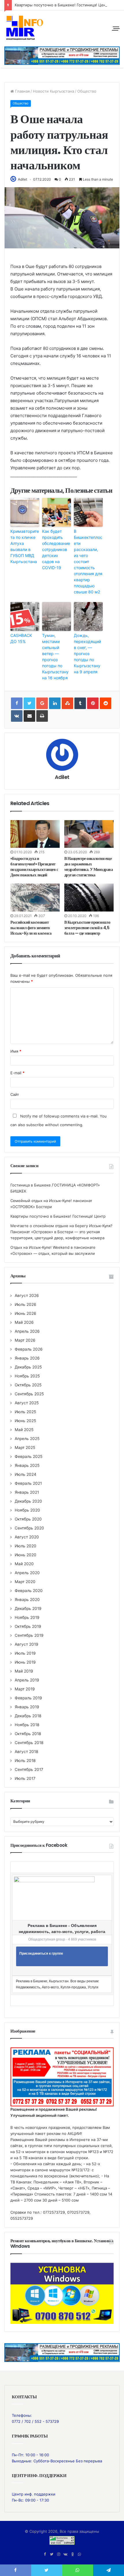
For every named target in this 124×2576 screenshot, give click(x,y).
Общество (87, 91)
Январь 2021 (27, 1492)
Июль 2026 (26, 1304)
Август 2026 (27, 1296)
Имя (16, 1051)
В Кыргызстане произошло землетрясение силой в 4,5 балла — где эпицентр (87, 928)
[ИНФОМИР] (25, 28)
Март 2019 (25, 1689)
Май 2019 (24, 1671)
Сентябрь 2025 (29, 1394)
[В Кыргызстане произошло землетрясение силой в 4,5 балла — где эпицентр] (89, 897)
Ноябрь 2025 (27, 1376)
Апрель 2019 (27, 1680)
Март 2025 (25, 1448)
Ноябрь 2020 (27, 1510)
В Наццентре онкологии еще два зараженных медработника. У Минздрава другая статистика (89, 867)
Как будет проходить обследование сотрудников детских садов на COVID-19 (56, 549)
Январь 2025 (27, 1465)
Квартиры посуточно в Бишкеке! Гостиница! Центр (62, 5)
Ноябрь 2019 (27, 1617)
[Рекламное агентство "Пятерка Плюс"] (62, 2352)
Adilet (22, 179)
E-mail (17, 1073)
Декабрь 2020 (28, 1501)
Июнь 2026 (26, 1313)
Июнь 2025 (25, 1421)
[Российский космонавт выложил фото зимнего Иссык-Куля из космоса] (35, 897)
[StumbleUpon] (67, 703)
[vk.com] (65, 2554)
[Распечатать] (42, 716)
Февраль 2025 (29, 1456)
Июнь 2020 (26, 1555)
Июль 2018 (25, 1761)
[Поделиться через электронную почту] (29, 716)
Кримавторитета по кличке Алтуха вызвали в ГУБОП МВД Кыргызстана (25, 546)
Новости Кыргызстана (53, 91)
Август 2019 (27, 1644)
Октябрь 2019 (28, 1626)
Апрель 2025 (27, 1439)
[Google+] (42, 703)
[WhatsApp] (79, 2554)
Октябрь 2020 (28, 1519)
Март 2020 (25, 1582)
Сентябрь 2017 (29, 1769)
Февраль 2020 (29, 1591)
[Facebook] (45, 2554)
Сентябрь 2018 (29, 1743)
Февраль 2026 (29, 1349)
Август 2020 (27, 1537)
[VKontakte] (17, 716)
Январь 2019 (27, 1707)
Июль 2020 (26, 1546)
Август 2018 (26, 1752)
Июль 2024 (26, 1474)
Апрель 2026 (27, 1331)
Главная (22, 91)
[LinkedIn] (55, 703)
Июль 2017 (25, 1778)
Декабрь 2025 (28, 1367)
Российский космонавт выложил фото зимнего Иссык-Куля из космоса (31, 928)
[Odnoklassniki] (72, 2554)
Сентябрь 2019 (29, 1635)
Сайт (15, 1094)
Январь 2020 (27, 1600)
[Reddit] (106, 703)
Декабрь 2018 (28, 1716)
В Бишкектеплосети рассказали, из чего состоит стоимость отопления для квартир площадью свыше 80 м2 (88, 561)
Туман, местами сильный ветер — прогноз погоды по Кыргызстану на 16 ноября (55, 657)
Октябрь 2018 (28, 1734)
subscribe (35, 1125)
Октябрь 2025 (28, 1385)
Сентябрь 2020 (29, 1528)
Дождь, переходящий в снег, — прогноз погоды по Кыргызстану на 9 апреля (87, 654)
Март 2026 (25, 1340)
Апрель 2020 (27, 1573)
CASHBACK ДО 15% (21, 638)
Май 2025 (24, 1430)
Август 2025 (27, 1403)
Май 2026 (24, 1322)
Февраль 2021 (28, 1483)
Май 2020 (24, 1564)
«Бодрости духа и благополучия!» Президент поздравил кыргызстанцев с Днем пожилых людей (34, 867)
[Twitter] (52, 2554)
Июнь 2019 (25, 1662)
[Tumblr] (80, 703)
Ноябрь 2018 (27, 1725)
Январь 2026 (27, 1358)
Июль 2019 (25, 1653)
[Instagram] (59, 2554)
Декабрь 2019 (28, 1608)
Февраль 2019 (28, 1698)
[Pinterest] (93, 703)
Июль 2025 (25, 1412)
